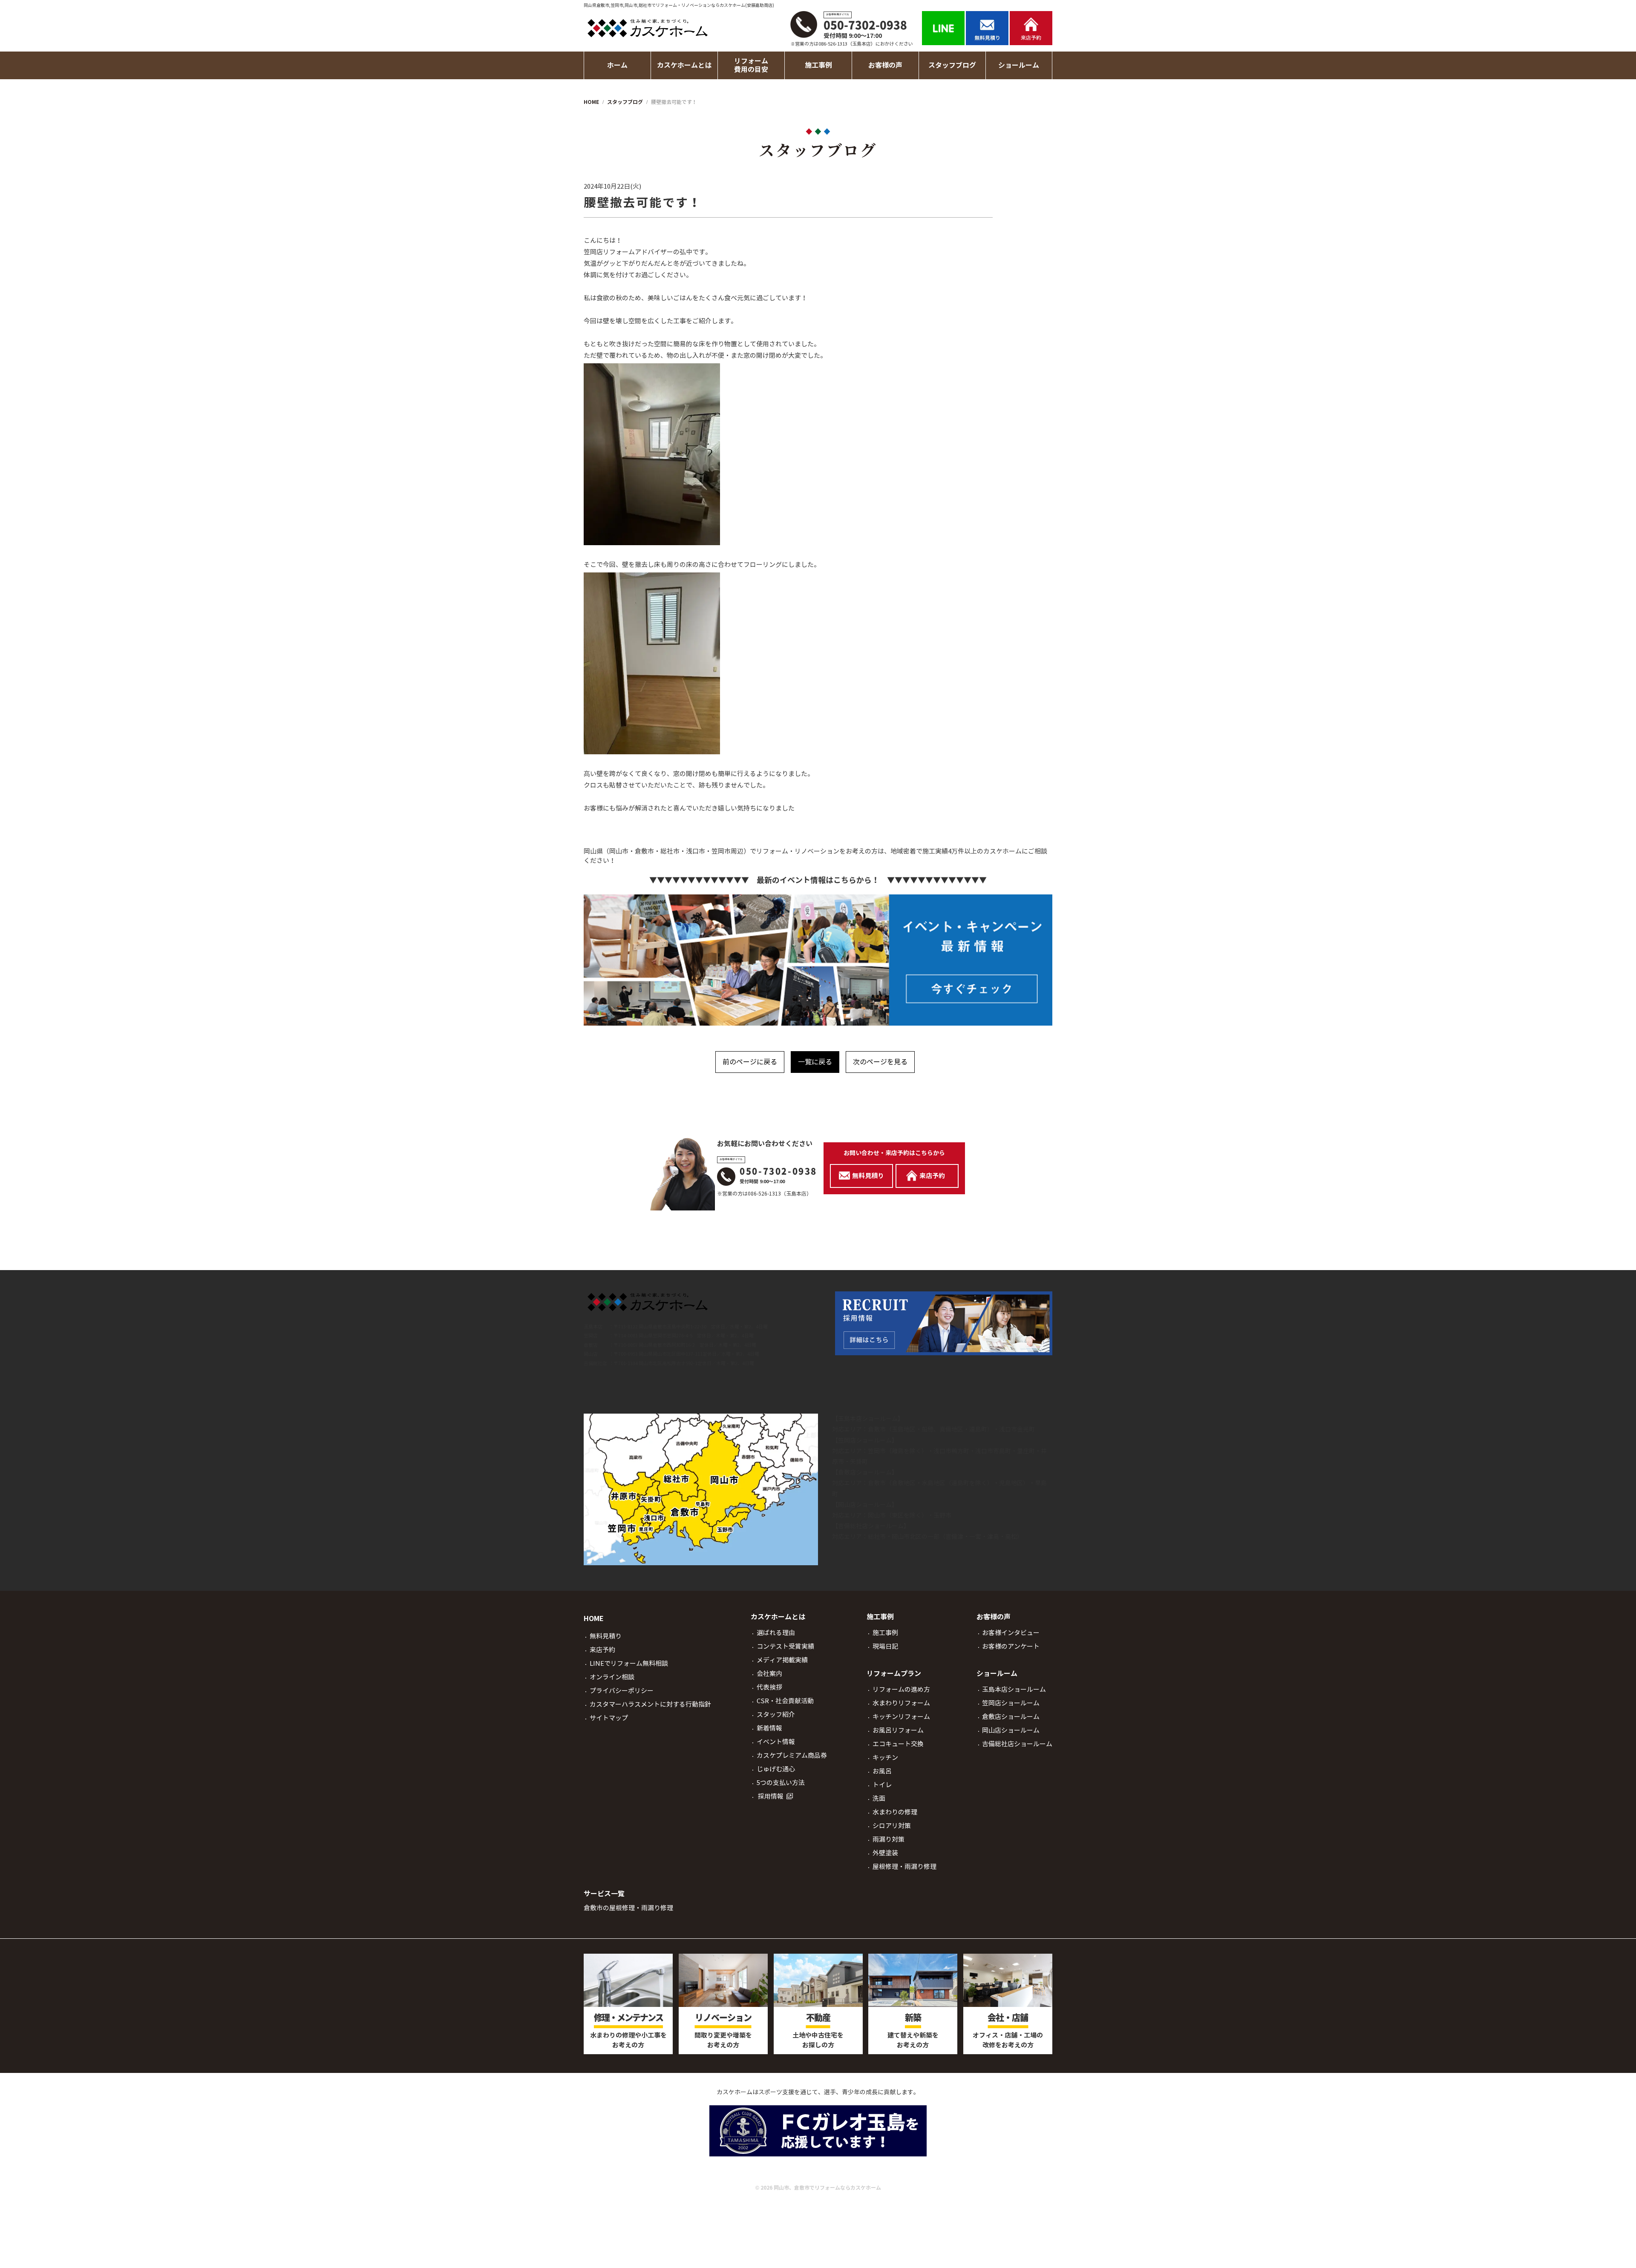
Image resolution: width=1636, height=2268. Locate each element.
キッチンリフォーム (901, 1717)
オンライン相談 (612, 1677)
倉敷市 (877, 1429)
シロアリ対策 (892, 1826)
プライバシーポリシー (622, 1691)
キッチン (885, 1758)
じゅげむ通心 (776, 1769)
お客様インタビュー (1011, 1633)
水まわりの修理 (895, 1812)
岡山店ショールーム (865, 1505)
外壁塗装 (885, 1853)
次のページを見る (880, 1062)
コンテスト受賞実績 (785, 1646)
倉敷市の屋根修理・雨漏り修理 (628, 1908)
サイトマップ (609, 1718)
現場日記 (885, 1646)
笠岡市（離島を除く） (898, 1451)
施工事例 (885, 1633)
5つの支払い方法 (781, 1783)
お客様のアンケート (1011, 1646)
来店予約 (602, 1650)
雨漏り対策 (889, 1839)
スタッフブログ (952, 65)
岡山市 (877, 1515)
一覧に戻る (815, 1062)
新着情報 (769, 1728)
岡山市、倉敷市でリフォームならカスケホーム (827, 2188)
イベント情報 (776, 1742)
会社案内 (769, 1674)
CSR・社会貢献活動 (785, 1701)
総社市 (877, 1537)
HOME (594, 1619)
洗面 (879, 1798)
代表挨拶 (769, 1687)
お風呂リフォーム (898, 1730)
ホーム (617, 65)
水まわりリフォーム (901, 1703)
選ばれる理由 (776, 1633)
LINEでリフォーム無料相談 (629, 1663)
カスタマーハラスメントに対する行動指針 (650, 1704)
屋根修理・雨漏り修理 (904, 1867)
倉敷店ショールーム (865, 1472)
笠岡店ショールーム (865, 1440)
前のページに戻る (750, 1062)
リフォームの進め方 (901, 1689)
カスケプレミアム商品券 (792, 1755)
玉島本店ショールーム (868, 1419)
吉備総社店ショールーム (871, 1526)
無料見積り (606, 1636)
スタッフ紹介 (776, 1715)
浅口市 (1008, 1429)
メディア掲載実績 (782, 1660)
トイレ (882, 1785)
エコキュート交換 (898, 1744)
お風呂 (882, 1771)
